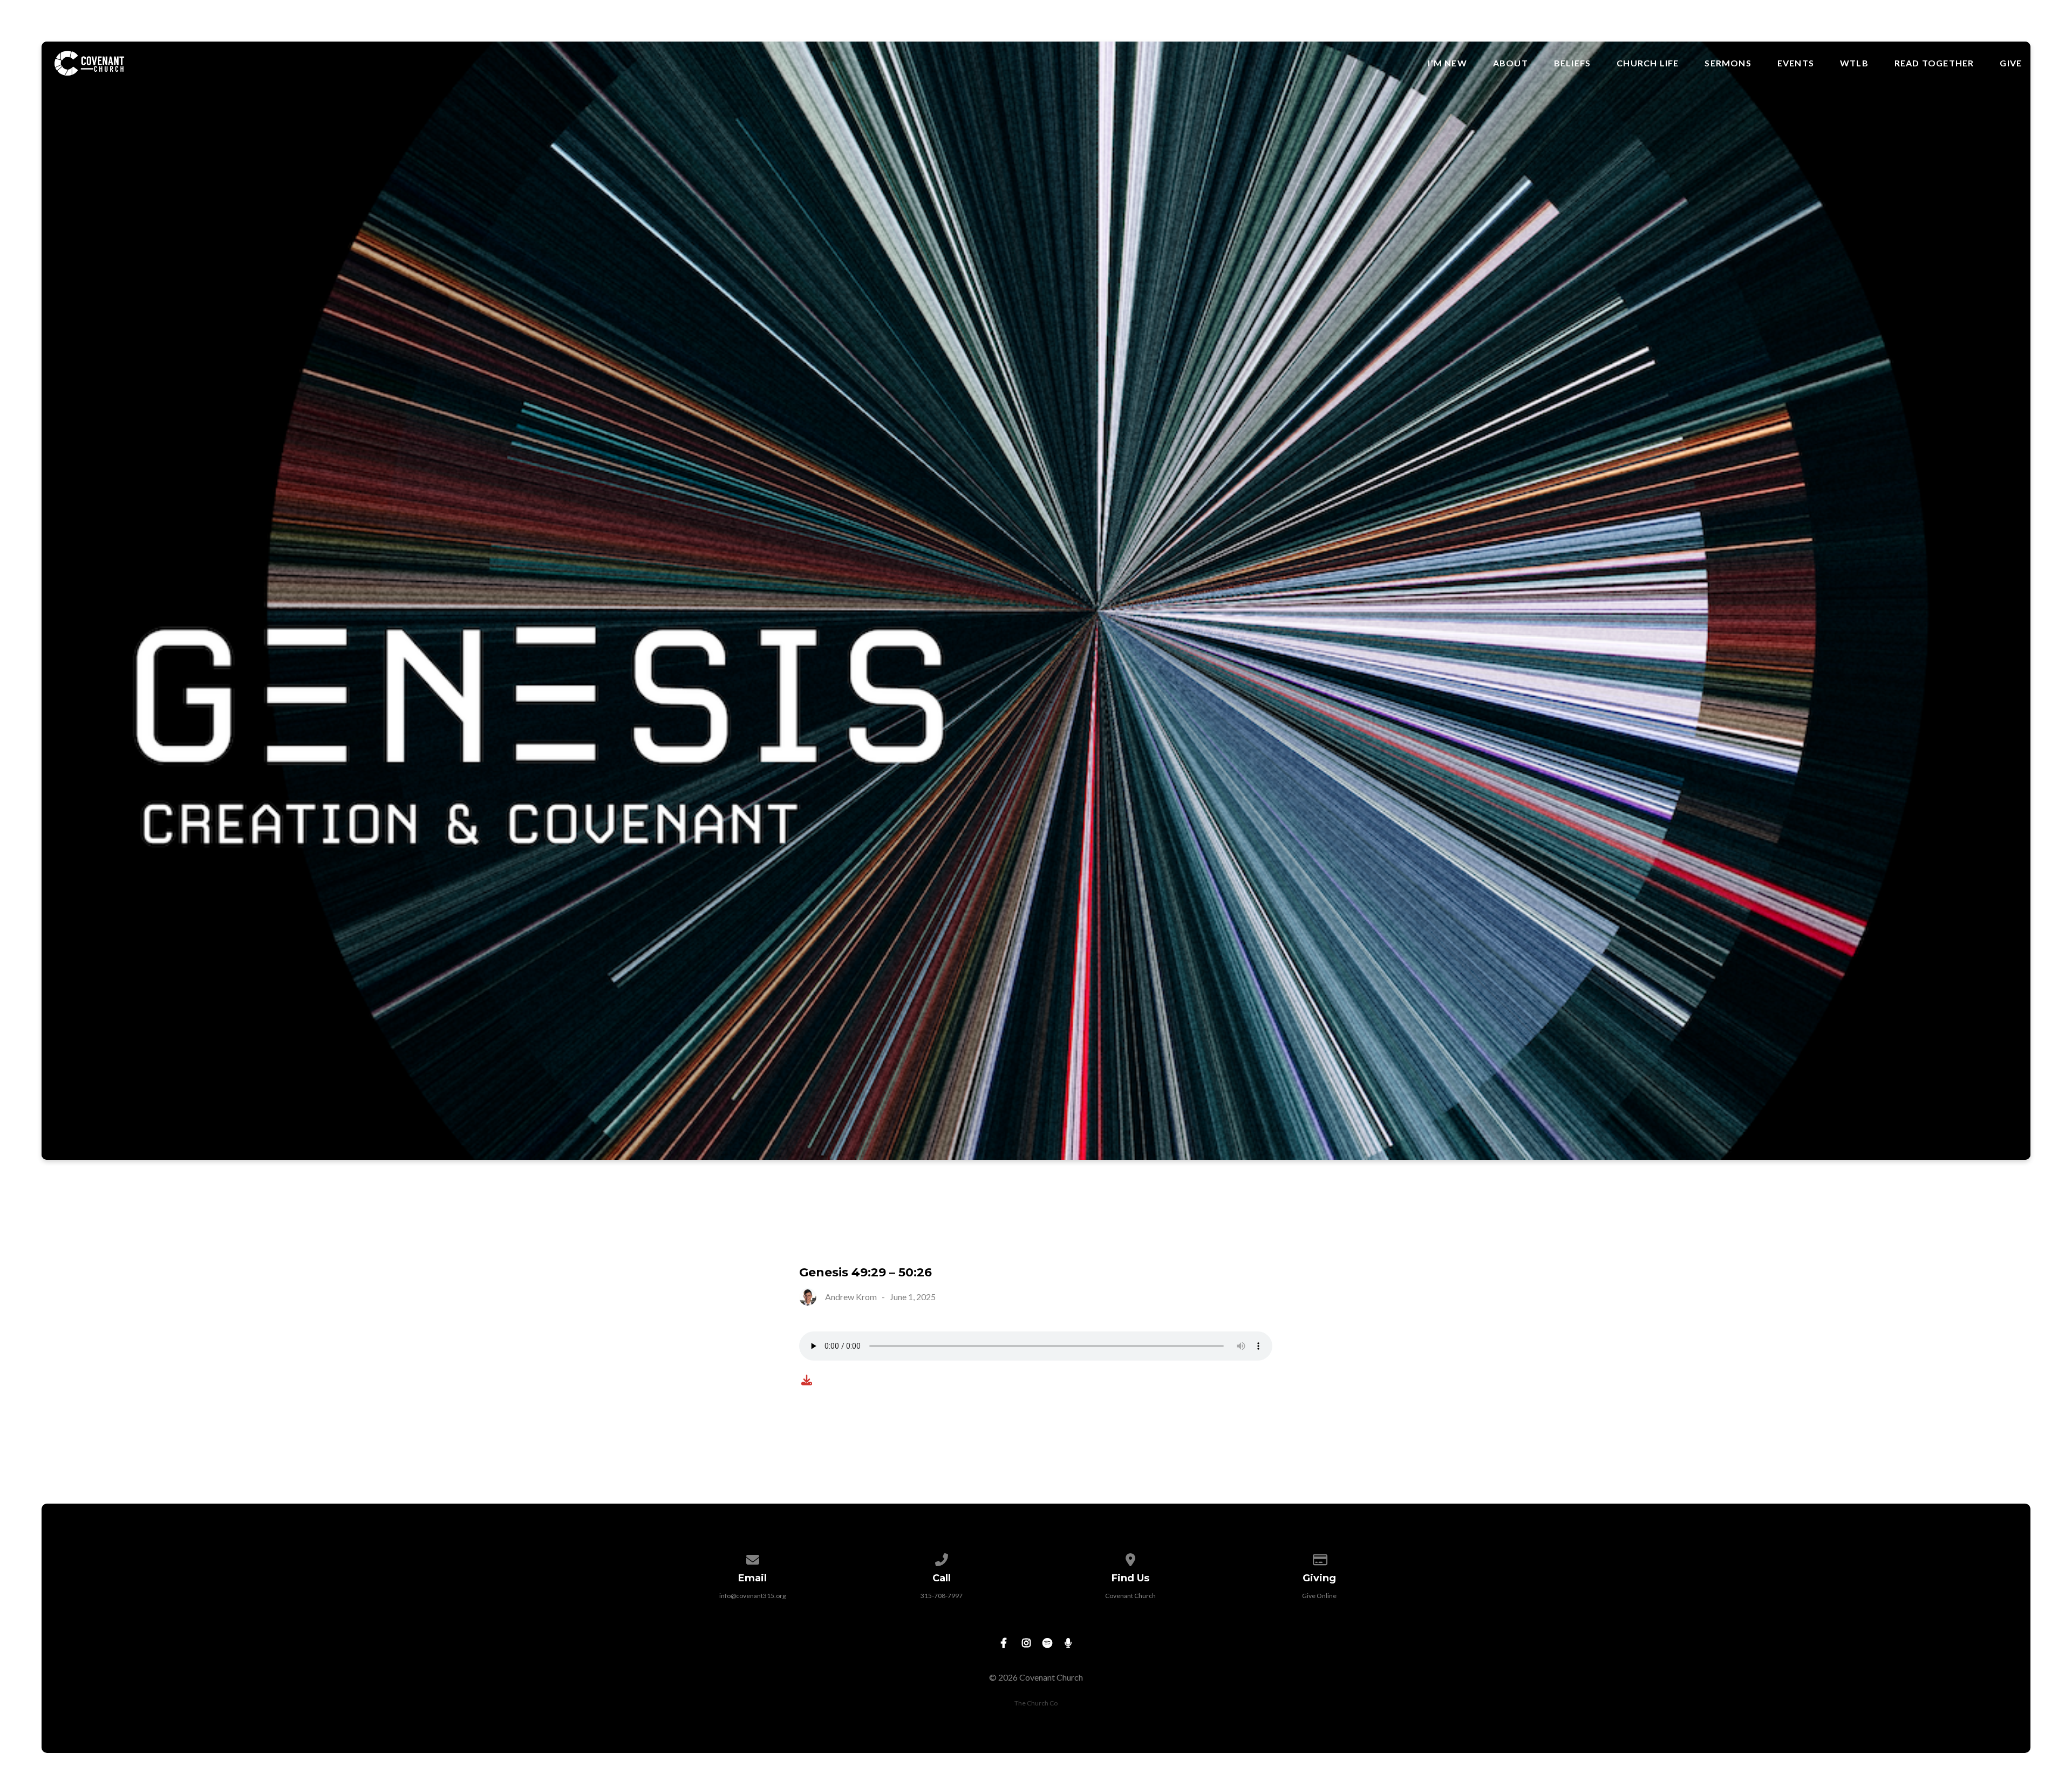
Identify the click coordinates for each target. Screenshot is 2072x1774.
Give (2011, 63)
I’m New (1447, 63)
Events (1796, 63)
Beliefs (1572, 63)
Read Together (1934, 63)
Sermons (1728, 63)
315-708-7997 (942, 1596)
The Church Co (1036, 1703)
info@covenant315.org (752, 1596)
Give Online (1319, 1596)
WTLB (1854, 63)
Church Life (1648, 63)
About (1511, 63)
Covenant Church (1130, 1596)
